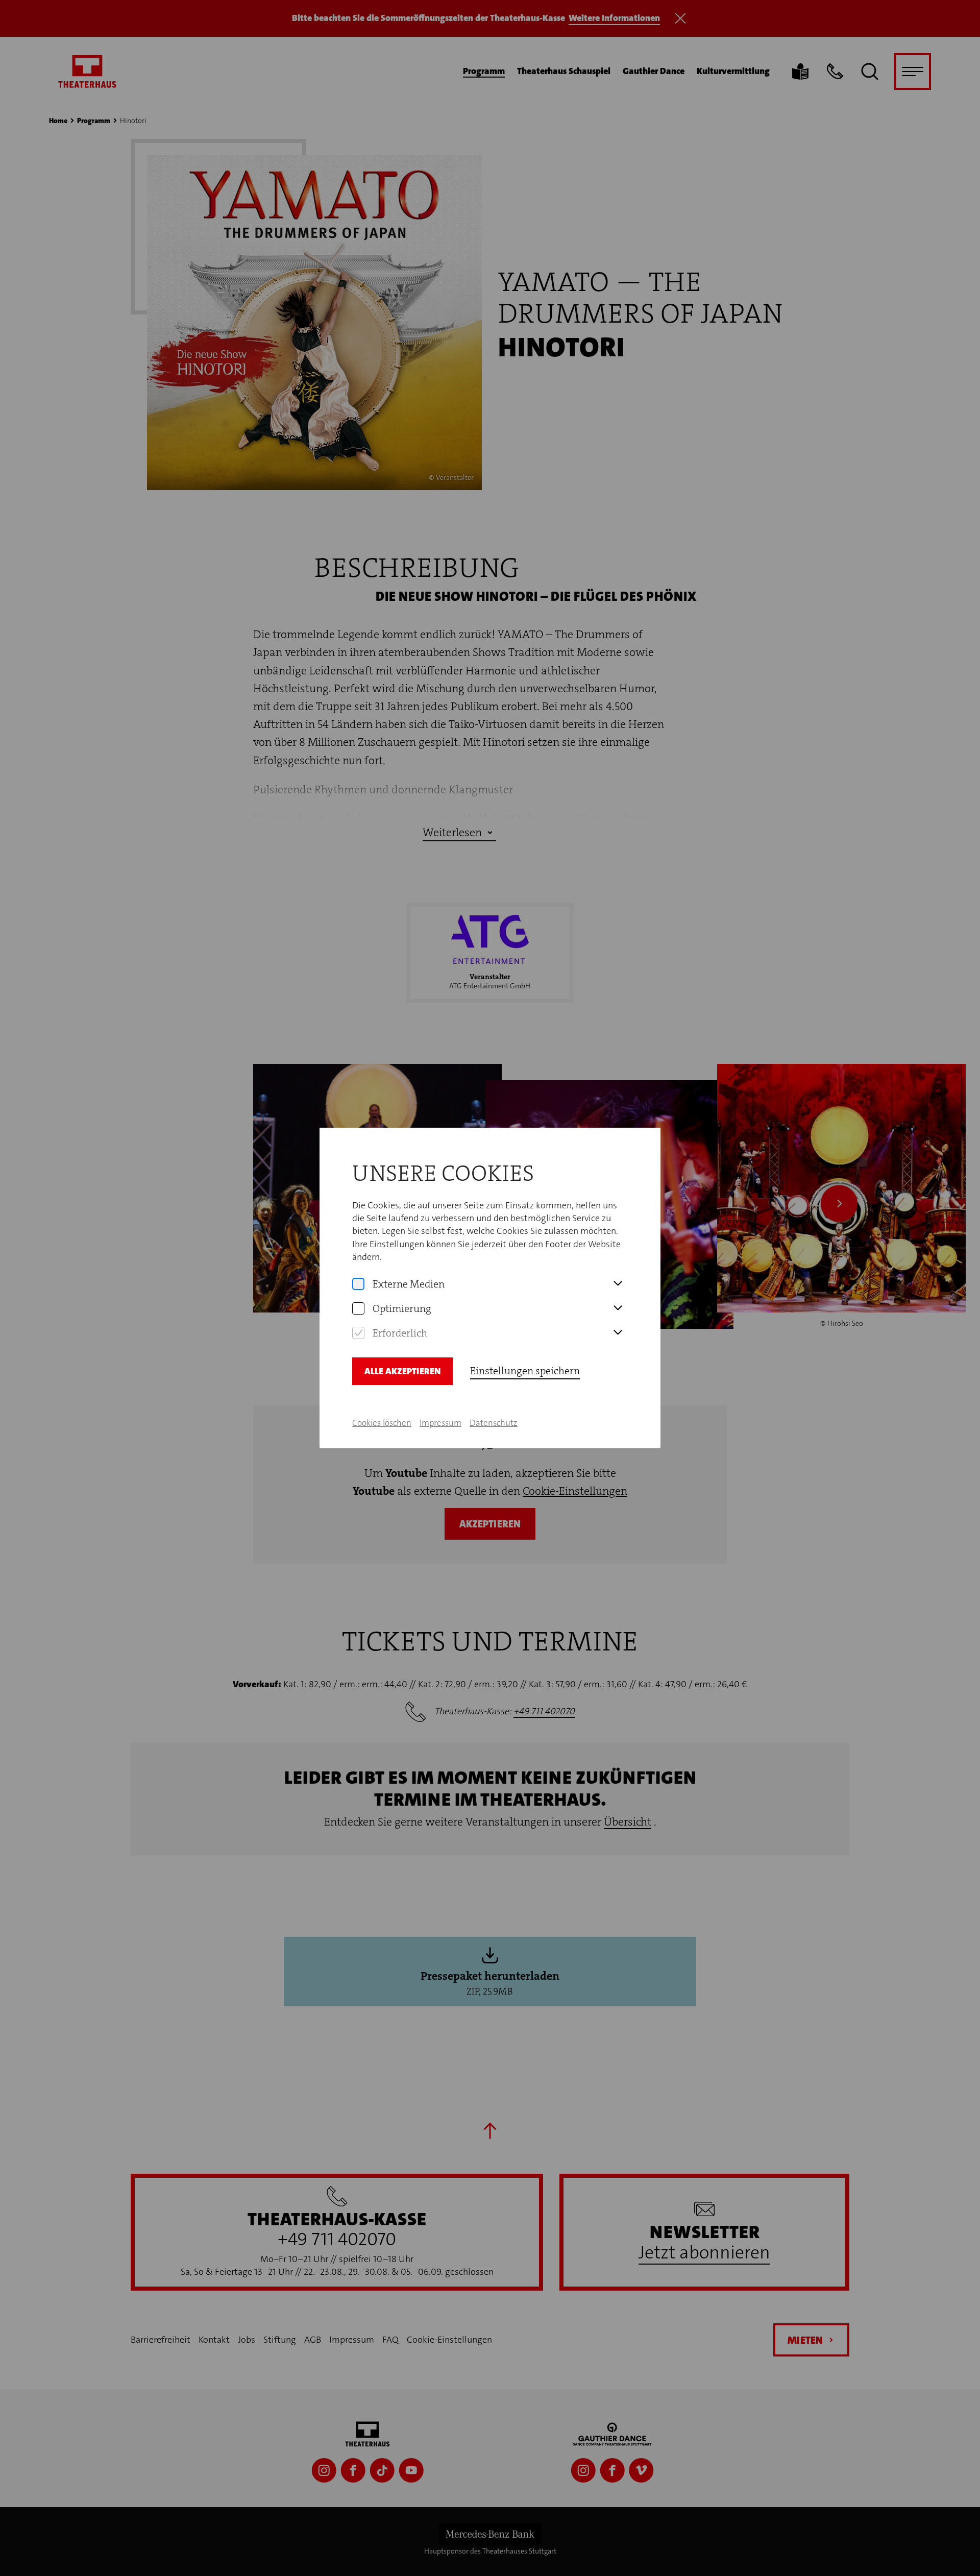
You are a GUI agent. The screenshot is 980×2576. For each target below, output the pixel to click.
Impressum (440, 1423)
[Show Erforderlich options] (618, 1333)
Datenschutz (494, 1423)
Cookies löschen (382, 1423)
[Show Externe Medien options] (618, 1284)
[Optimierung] (358, 1308)
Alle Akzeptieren (402, 1371)
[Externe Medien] (358, 1284)
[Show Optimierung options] (618, 1308)
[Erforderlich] (358, 1333)
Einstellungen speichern (525, 1371)
